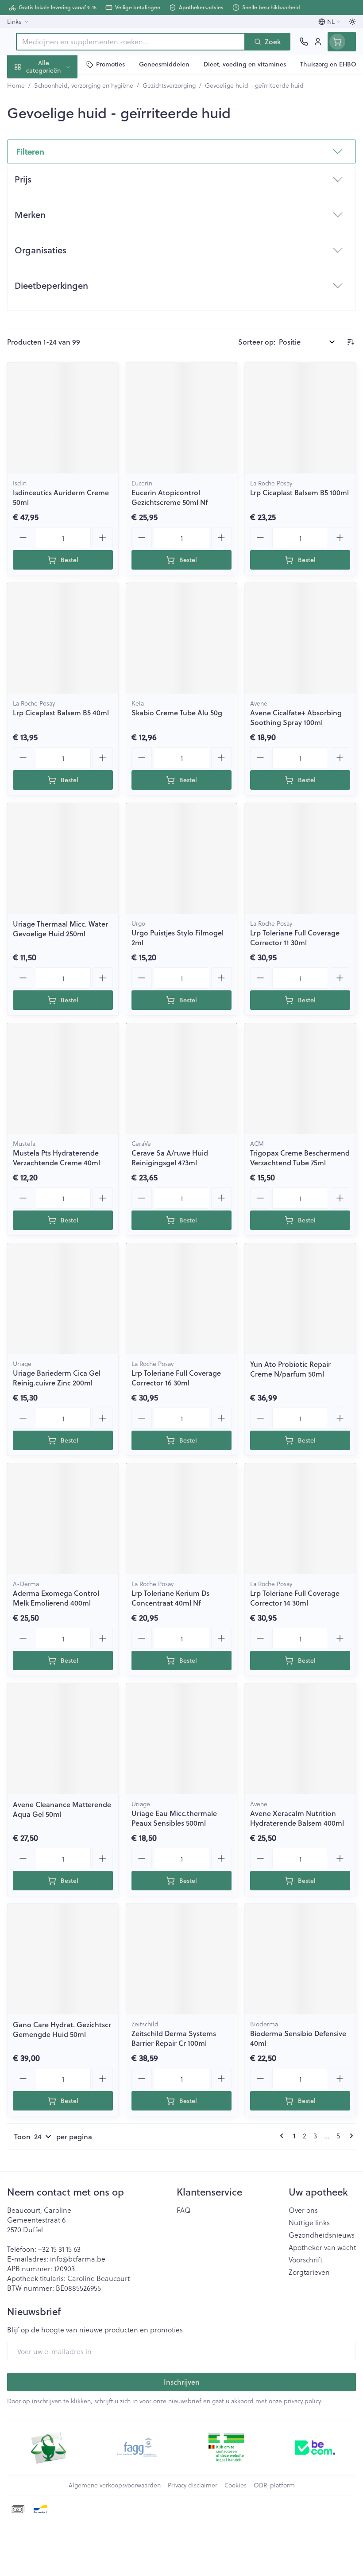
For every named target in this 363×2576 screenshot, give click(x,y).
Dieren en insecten (57, 253)
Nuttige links (309, 2223)
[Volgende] (350, 2136)
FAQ (184, 2210)
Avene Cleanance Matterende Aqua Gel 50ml (62, 1809)
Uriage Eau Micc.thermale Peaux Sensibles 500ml (174, 1818)
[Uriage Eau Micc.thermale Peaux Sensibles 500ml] (181, 1739)
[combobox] (131, 42)
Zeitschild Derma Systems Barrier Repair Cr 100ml (174, 2038)
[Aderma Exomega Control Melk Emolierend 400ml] (63, 1519)
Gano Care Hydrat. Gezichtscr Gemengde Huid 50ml (62, 2029)
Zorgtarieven (309, 2272)
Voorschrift (306, 2260)
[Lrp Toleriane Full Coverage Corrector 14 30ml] (300, 1519)
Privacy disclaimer (193, 2485)
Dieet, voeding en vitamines (57, 138)
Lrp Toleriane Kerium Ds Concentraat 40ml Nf (170, 1598)
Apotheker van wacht (322, 2247)
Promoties (24, 85)
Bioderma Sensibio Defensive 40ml (298, 2038)
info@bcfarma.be (78, 2259)
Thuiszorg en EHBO (57, 232)
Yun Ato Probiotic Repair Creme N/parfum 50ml (290, 1369)
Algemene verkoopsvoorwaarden (115, 2485)
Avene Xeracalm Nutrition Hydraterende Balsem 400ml (297, 1818)
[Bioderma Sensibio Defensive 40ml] (300, 1959)
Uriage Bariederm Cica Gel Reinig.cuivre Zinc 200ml (57, 1378)
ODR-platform (274, 2485)
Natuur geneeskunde (57, 211)
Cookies (236, 2485)
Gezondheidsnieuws (322, 2235)
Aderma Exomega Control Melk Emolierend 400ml (56, 1598)
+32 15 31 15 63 (59, 2249)
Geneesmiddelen (57, 274)
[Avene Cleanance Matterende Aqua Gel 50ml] (63, 1739)
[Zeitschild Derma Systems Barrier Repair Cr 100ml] (181, 1959)
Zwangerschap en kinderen (57, 166)
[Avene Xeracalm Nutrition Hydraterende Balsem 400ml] (300, 1739)
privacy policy (302, 2401)
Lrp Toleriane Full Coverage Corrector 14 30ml (295, 1598)
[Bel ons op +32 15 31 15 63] (304, 42)
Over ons (303, 2210)
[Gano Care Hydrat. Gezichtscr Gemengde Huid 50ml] (63, 1959)
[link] (283, 2136)
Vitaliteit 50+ (57, 190)
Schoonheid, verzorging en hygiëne (57, 109)
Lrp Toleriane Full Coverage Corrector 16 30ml (176, 1378)
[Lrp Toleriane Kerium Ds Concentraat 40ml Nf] (181, 1519)
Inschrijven (182, 2382)
